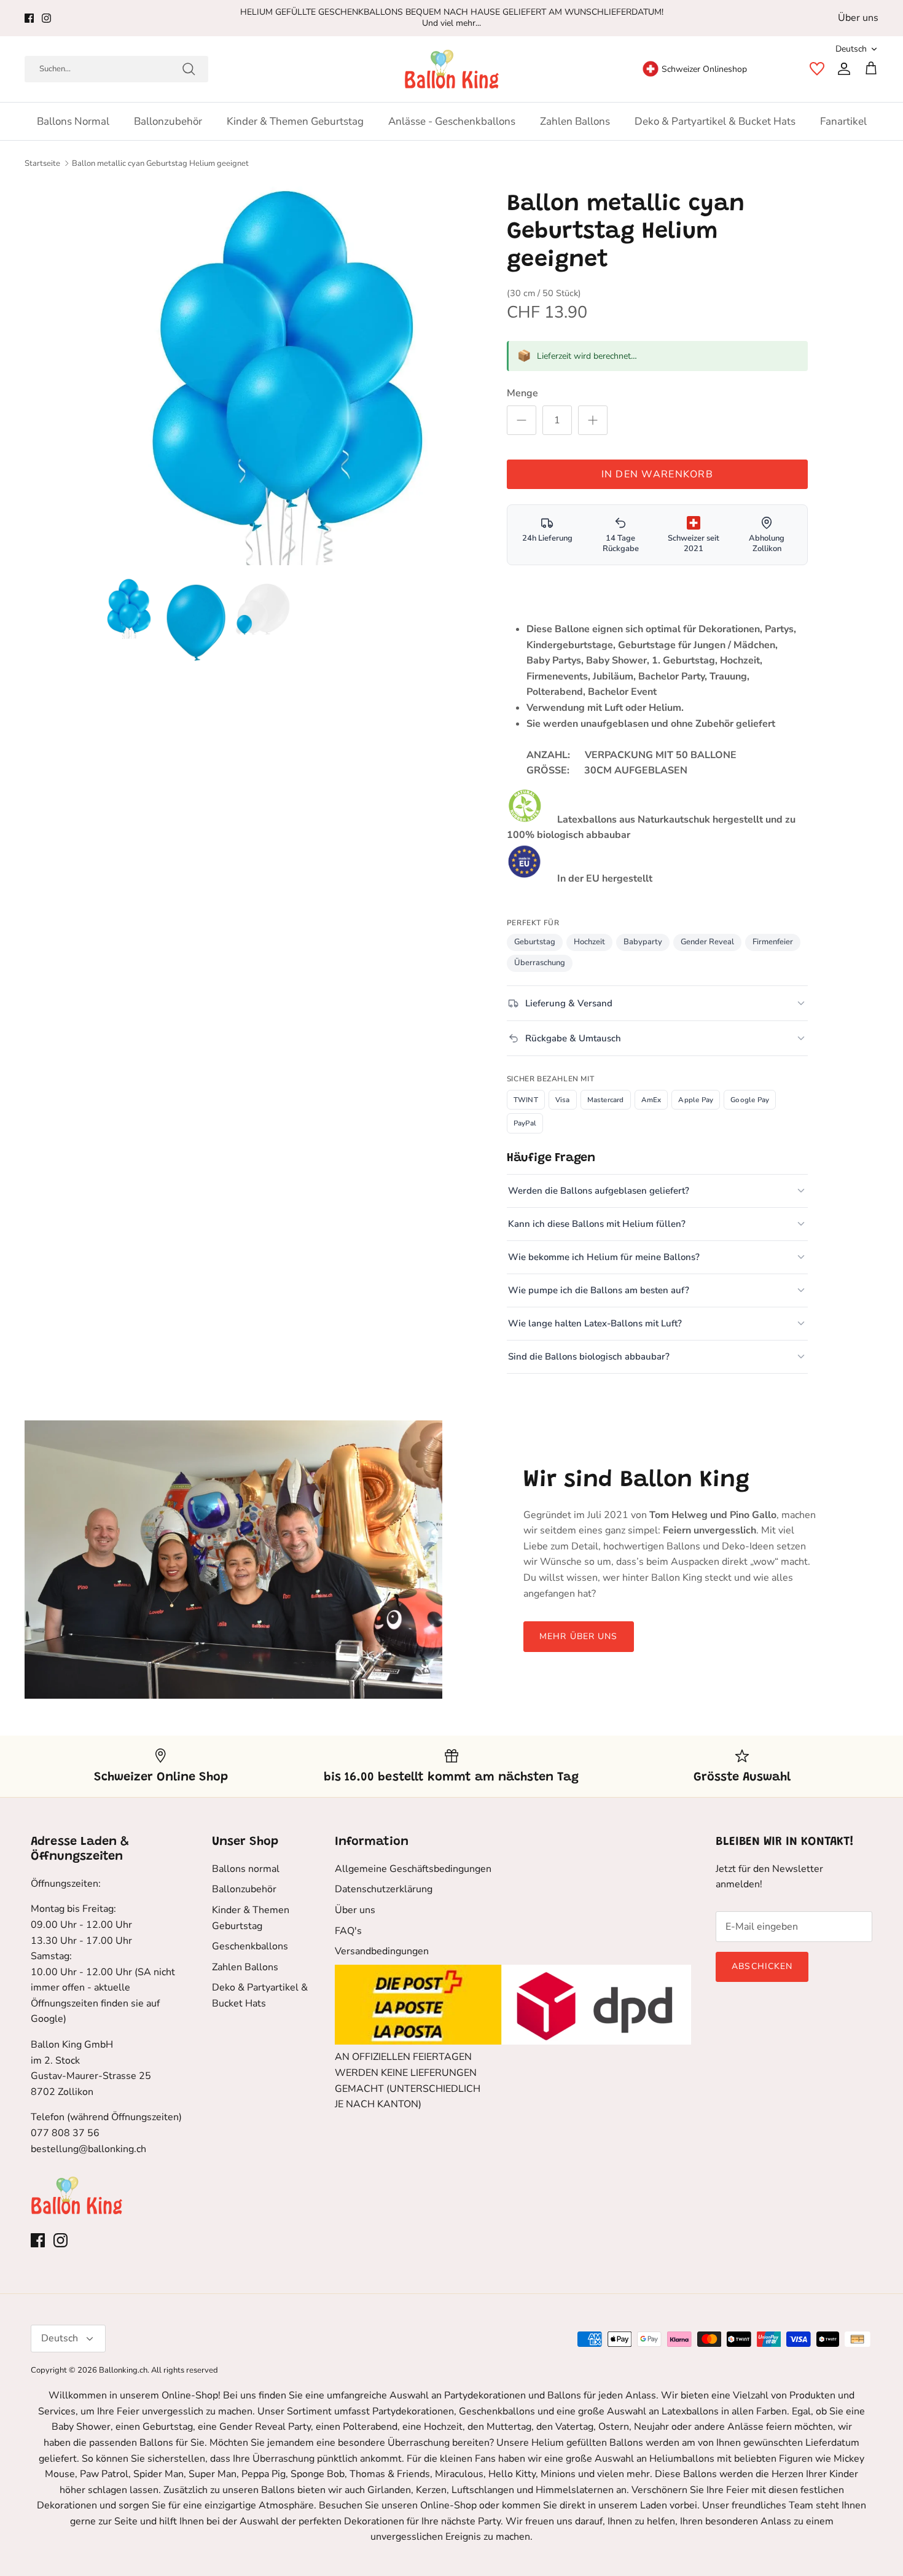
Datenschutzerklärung (384, 1889)
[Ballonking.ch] (452, 69)
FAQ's (348, 1931)
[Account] (842, 69)
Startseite (42, 163)
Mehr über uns (579, 1636)
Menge (522, 393)
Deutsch (851, 49)
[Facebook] (29, 18)
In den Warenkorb (657, 474)
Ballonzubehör (168, 121)
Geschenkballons (250, 1946)
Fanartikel (843, 121)
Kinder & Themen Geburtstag (295, 121)
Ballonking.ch (123, 2370)
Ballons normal (73, 121)
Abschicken (762, 1966)
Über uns (858, 18)
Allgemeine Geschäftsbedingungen (413, 1869)
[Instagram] (46, 18)
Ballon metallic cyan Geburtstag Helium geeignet (160, 163)
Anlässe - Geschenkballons (452, 121)
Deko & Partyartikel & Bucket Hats (715, 121)
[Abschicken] (189, 69)
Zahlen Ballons (575, 121)
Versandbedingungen (382, 1951)
